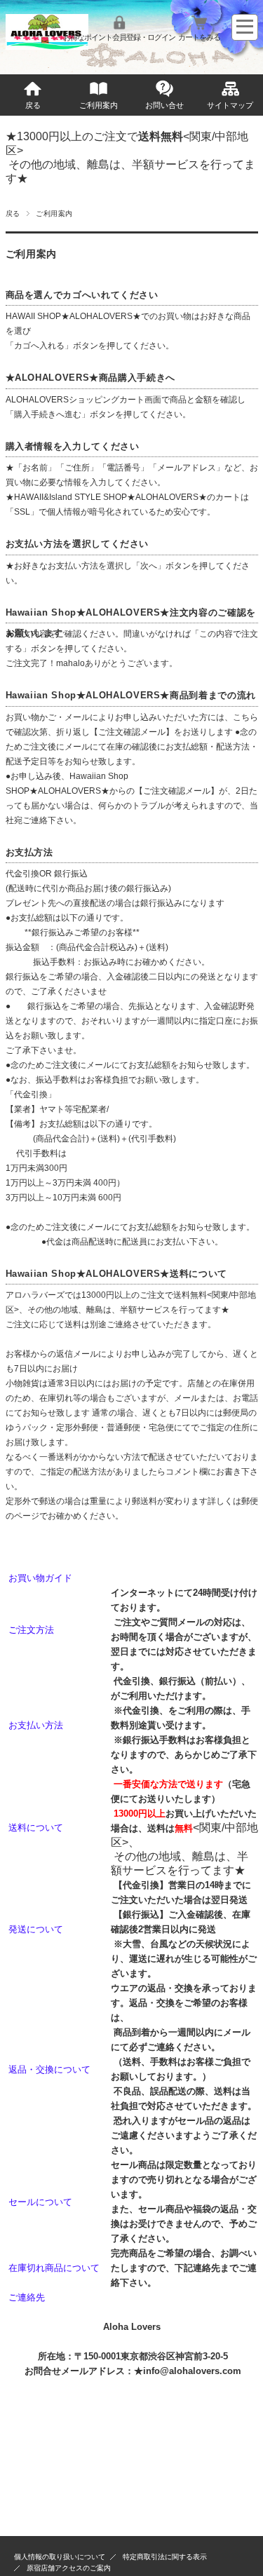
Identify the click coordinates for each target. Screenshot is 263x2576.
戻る (33, 105)
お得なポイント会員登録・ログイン (119, 37)
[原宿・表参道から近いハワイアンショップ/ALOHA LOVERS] (47, 46)
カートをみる (199, 37)
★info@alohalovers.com (188, 2371)
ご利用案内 (99, 105)
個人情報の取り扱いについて (60, 2557)
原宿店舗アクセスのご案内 (69, 2568)
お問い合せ (164, 105)
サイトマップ (230, 105)
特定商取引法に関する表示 (165, 2557)
